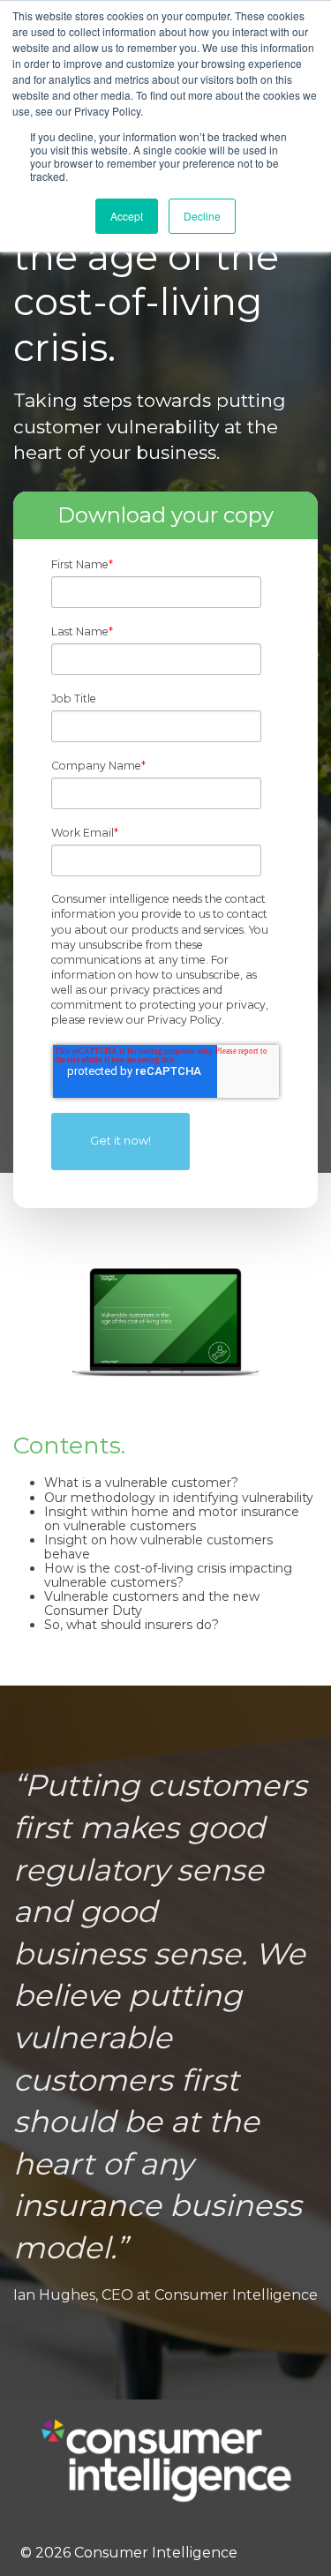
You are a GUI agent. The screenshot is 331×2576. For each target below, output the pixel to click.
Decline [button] (202, 216)
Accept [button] (127, 216)
